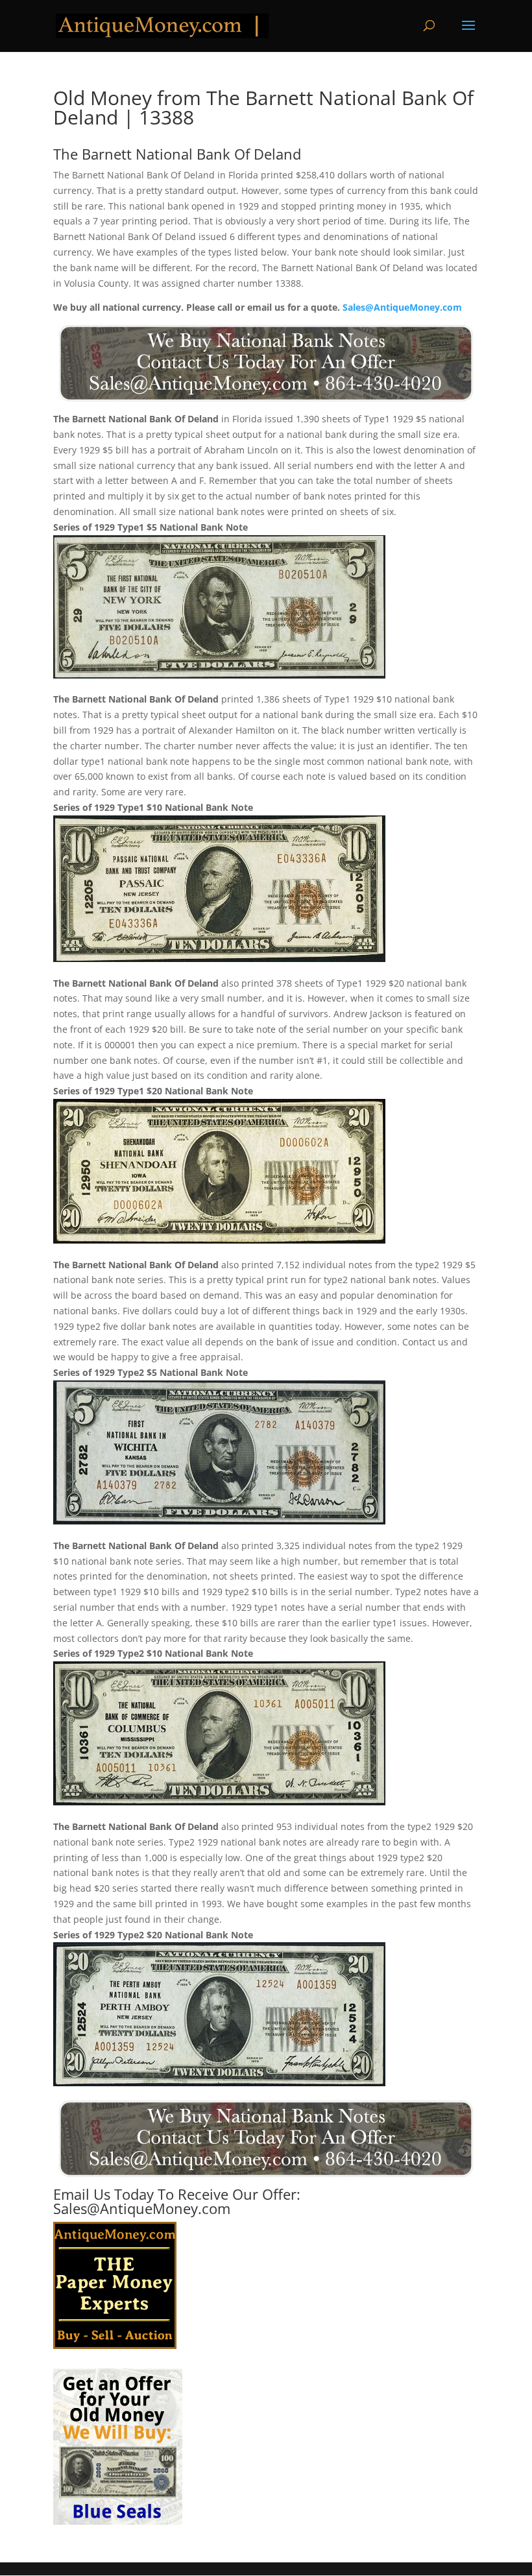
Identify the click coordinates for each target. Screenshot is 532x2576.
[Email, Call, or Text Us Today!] (266, 363)
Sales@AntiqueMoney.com (402, 307)
